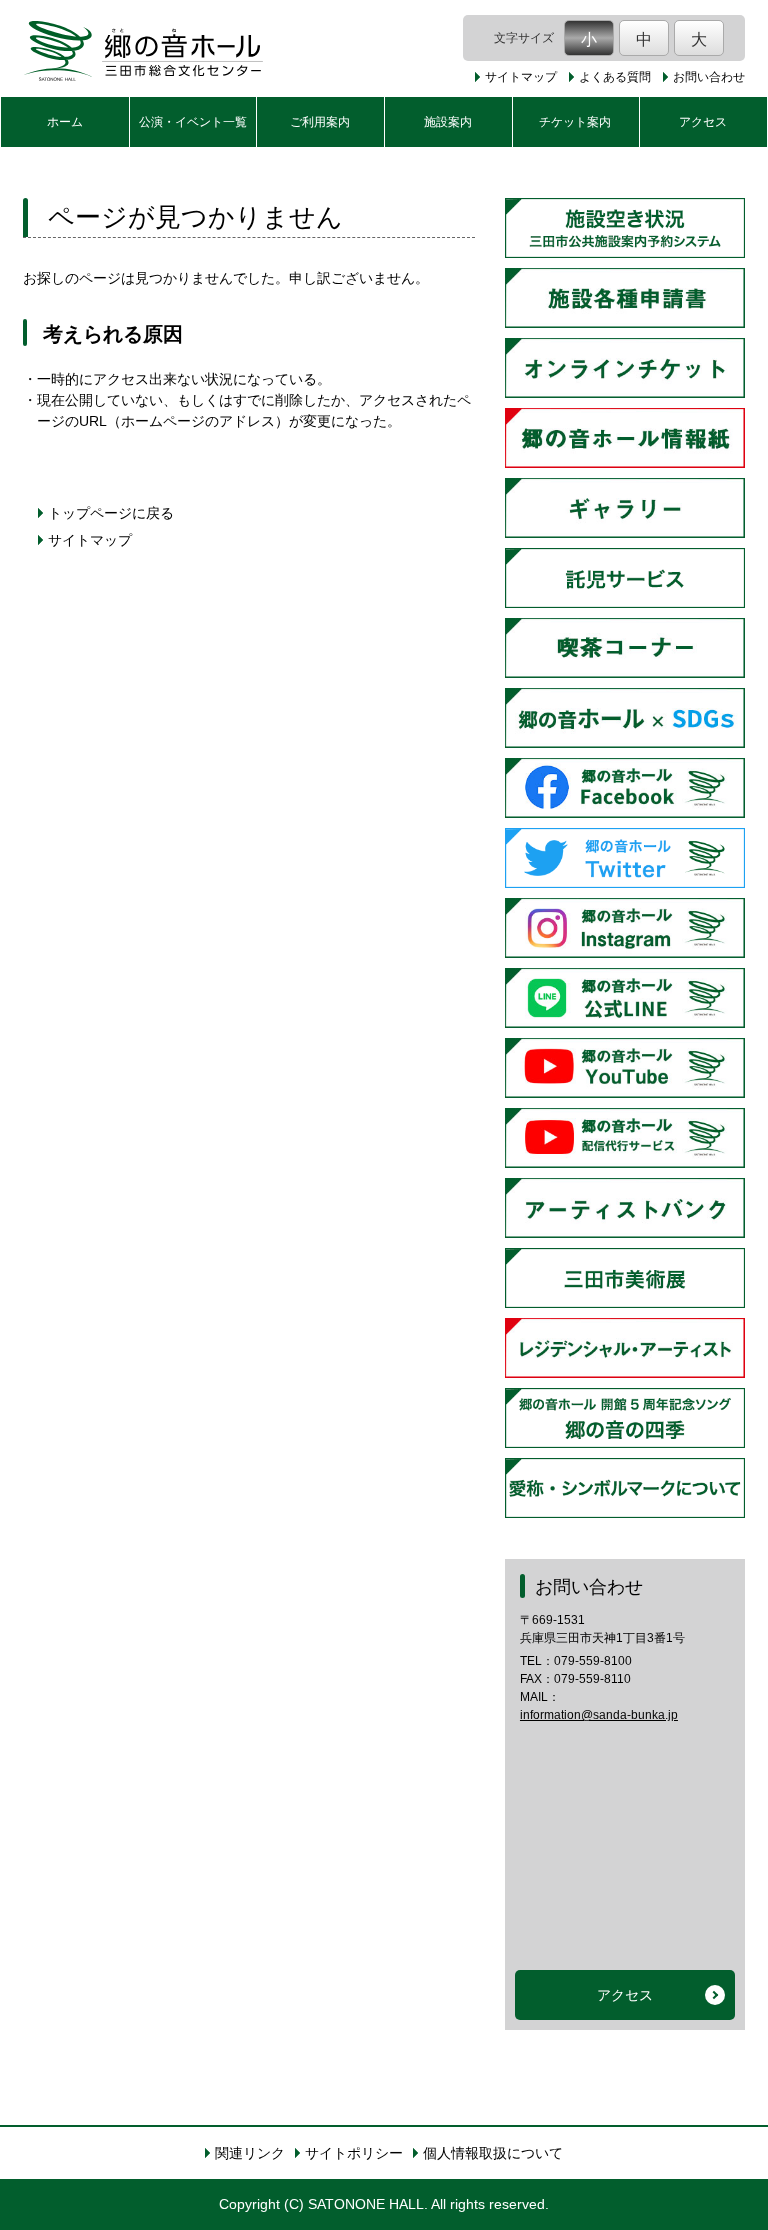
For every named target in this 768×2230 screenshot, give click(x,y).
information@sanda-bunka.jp (599, 1715)
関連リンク (250, 2153)
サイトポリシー (354, 2153)
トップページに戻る (111, 513)
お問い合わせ (709, 77)
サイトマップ (521, 77)
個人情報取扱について (493, 2153)
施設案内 (448, 122)
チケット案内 (575, 122)
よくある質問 (615, 77)
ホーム (65, 122)
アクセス (703, 122)
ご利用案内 (320, 122)
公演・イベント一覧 (193, 122)
